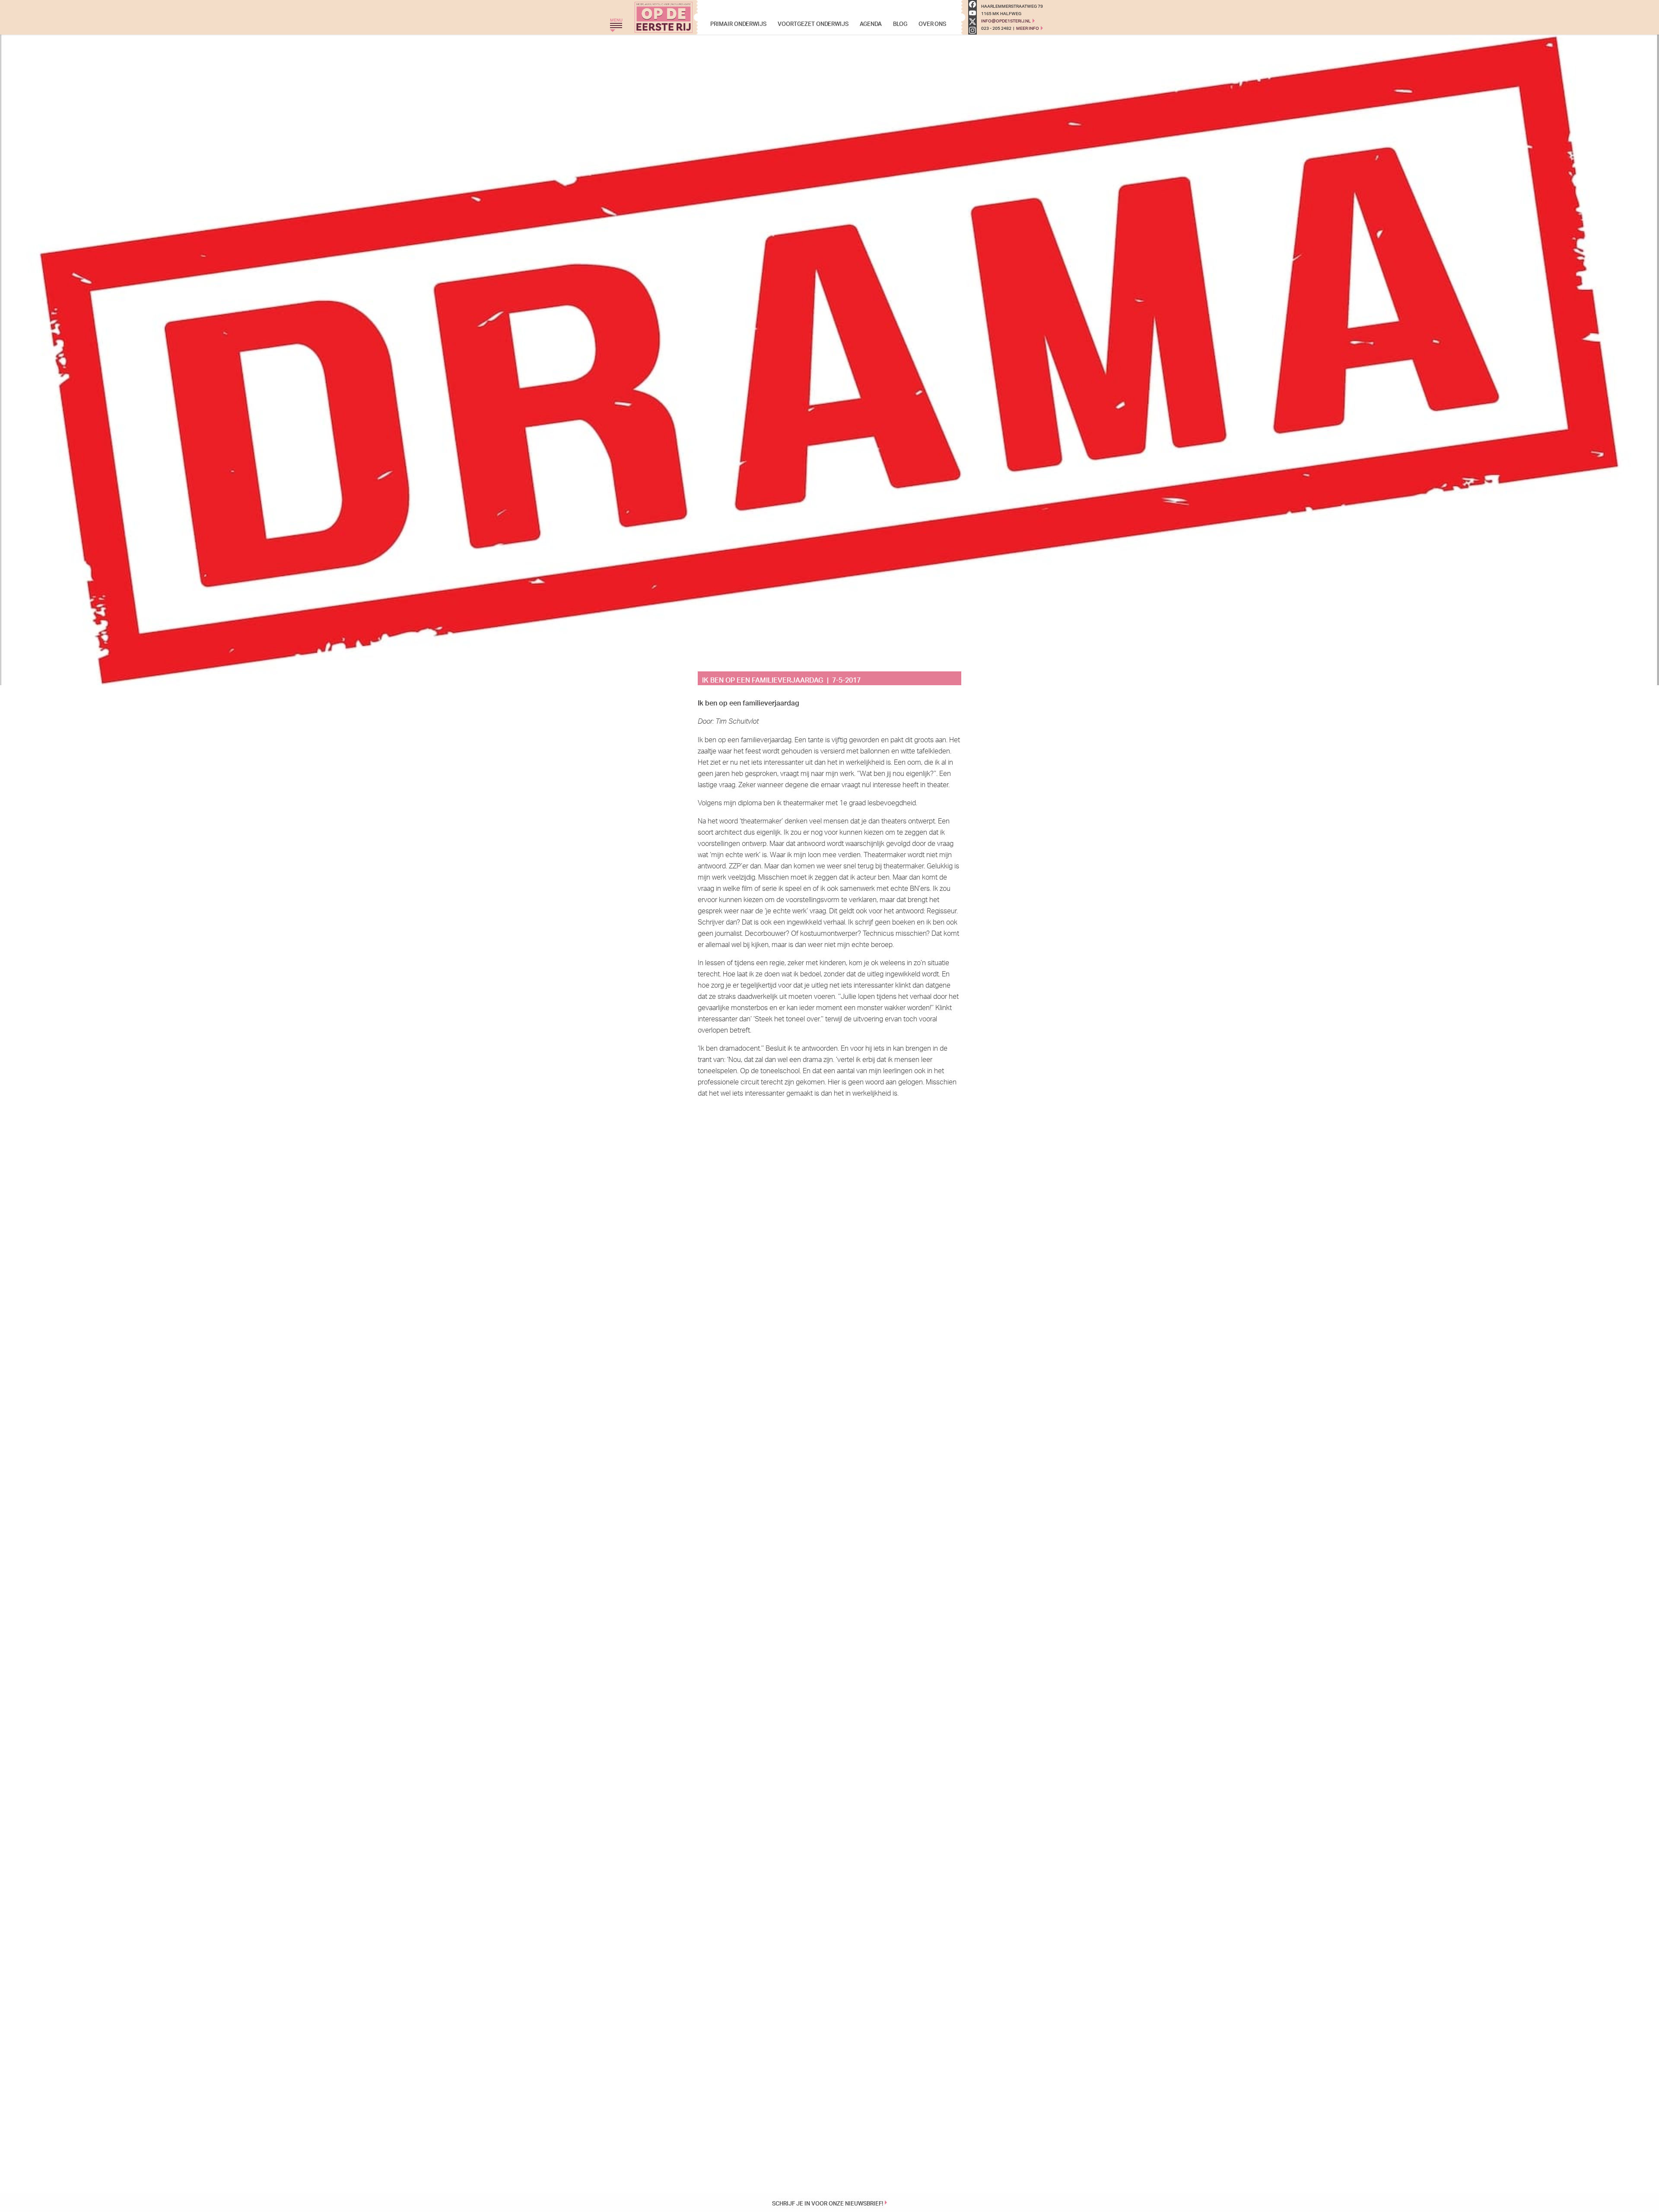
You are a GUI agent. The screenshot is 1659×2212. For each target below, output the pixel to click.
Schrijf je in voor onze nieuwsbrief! (828, 2202)
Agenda (871, 23)
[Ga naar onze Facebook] (973, 4)
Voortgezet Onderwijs (813, 23)
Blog (900, 23)
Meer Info (1028, 28)
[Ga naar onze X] (973, 22)
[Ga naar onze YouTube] (973, 13)
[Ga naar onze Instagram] (973, 30)
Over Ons (933, 23)
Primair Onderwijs (738, 23)
